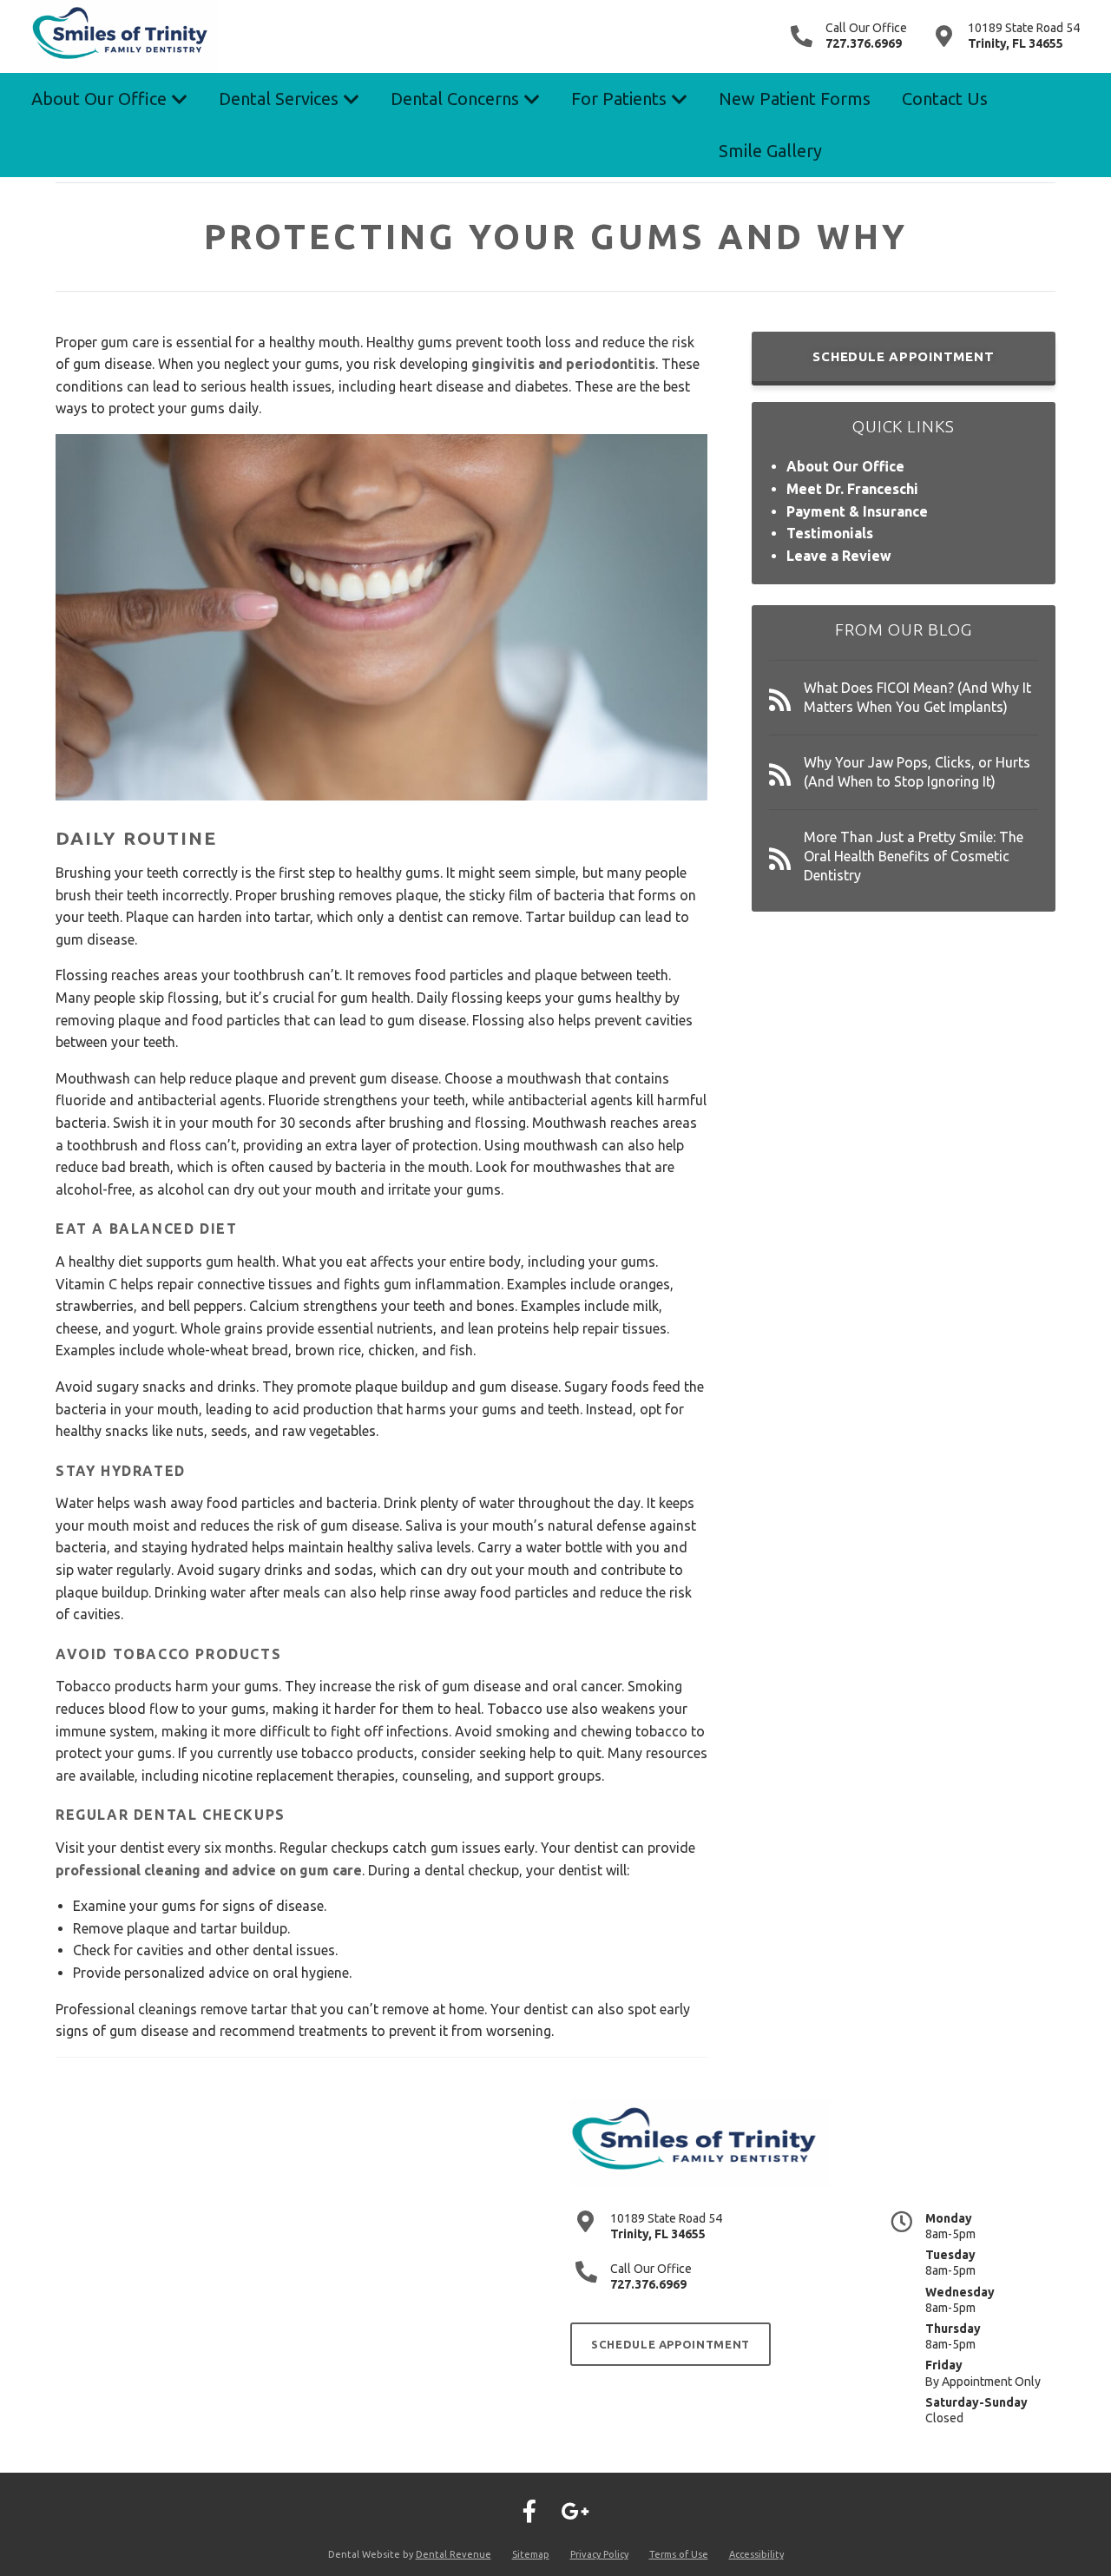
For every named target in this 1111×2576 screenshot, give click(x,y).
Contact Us (945, 99)
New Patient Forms (795, 99)
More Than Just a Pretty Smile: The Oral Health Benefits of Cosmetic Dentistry (914, 856)
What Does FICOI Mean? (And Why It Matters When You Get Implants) (917, 697)
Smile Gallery (770, 151)
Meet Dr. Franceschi (852, 489)
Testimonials (830, 533)
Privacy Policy (599, 2554)
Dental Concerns (455, 99)
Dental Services (279, 99)
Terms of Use (679, 2554)
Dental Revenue (454, 2554)
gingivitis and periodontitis (563, 364)
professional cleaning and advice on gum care (209, 1870)
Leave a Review (839, 556)
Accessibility (756, 2554)
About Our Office (99, 99)
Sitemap (531, 2554)
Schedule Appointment (903, 356)
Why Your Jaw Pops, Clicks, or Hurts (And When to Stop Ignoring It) (917, 772)
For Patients (619, 99)
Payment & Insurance (857, 511)
